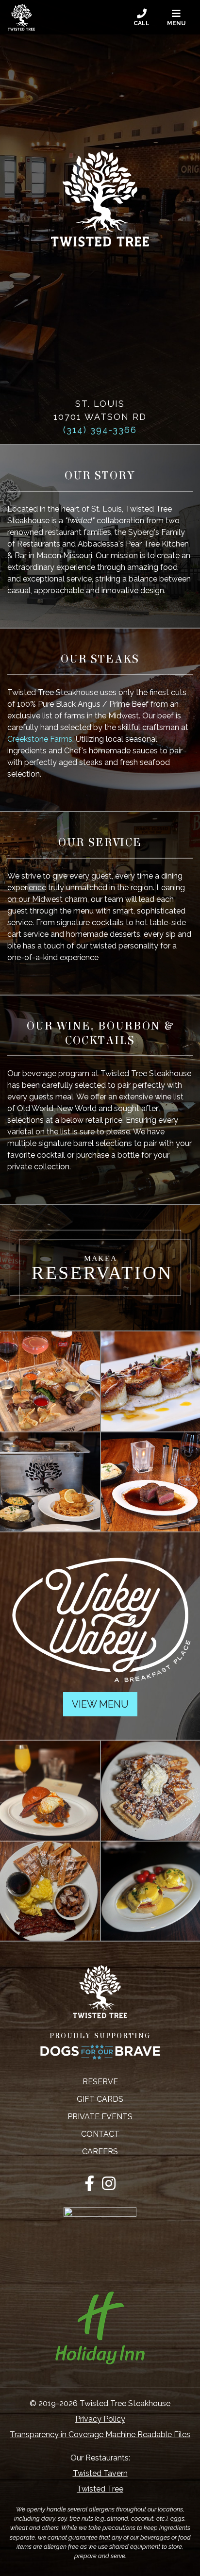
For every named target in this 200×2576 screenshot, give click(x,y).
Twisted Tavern (100, 2473)
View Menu (100, 1704)
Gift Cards (100, 2099)
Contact (100, 2134)
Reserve (100, 2082)
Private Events (100, 2117)
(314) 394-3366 (100, 430)
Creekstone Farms (40, 739)
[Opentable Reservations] (100, 1267)
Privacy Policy (100, 2419)
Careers (100, 2152)
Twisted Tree (100, 2489)
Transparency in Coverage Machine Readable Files (100, 2435)
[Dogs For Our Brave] (100, 2052)
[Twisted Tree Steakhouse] (21, 17)
